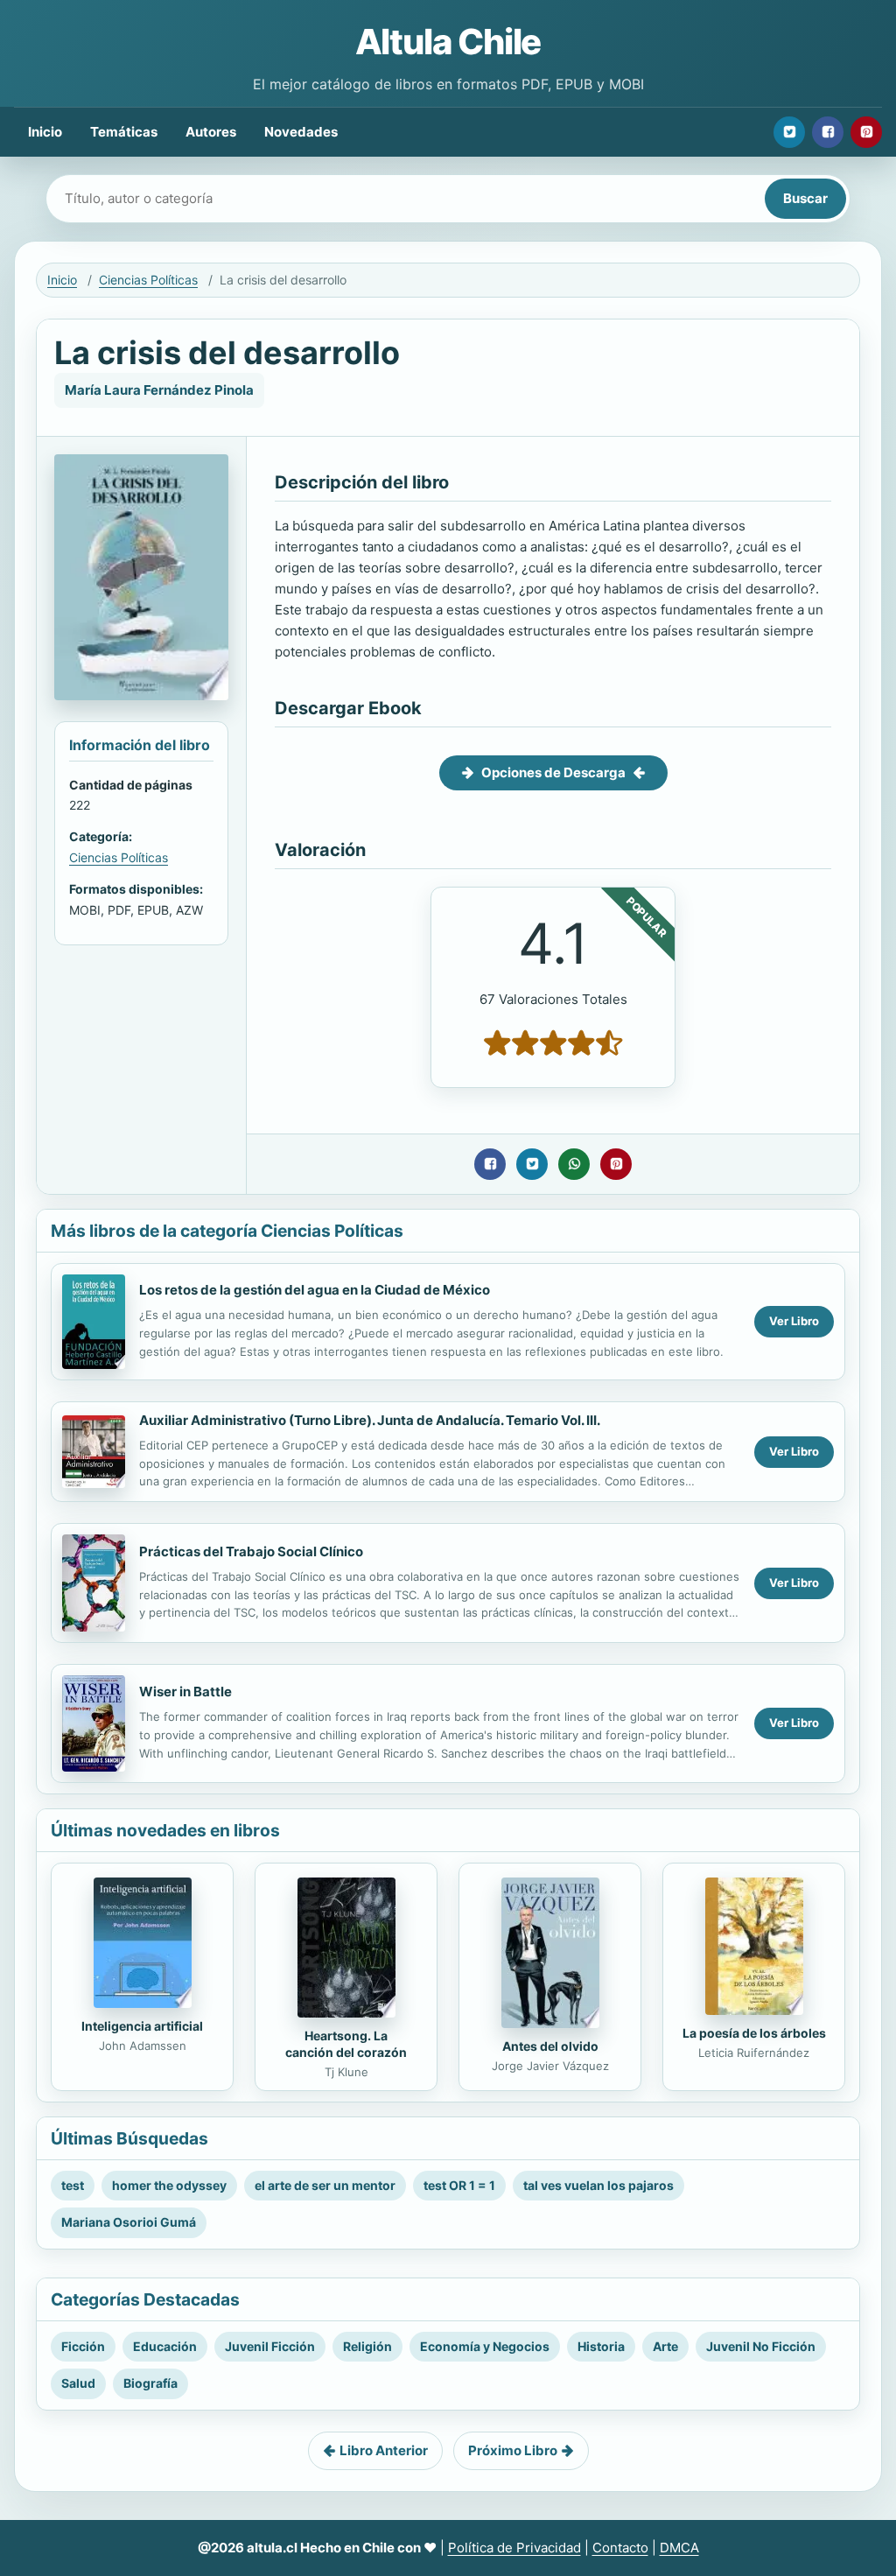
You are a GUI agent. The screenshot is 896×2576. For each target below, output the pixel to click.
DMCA (679, 2548)
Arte (665, 2346)
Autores (211, 132)
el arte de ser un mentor (325, 2185)
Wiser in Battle (185, 1692)
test (73, 2185)
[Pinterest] (866, 132)
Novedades (301, 132)
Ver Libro (794, 1321)
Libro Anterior (384, 2450)
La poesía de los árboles (754, 2033)
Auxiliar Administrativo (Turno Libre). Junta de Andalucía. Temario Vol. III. (370, 1420)
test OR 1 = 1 (459, 2185)
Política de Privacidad (514, 2548)
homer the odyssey (169, 2185)
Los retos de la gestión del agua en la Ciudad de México (315, 1290)
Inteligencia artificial (142, 2026)
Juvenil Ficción (270, 2346)
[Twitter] (789, 132)
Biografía (150, 2383)
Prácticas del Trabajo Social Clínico (251, 1551)
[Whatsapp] (574, 1164)
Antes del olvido (550, 2046)
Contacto (620, 2548)
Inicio (45, 132)
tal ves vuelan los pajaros (598, 2185)
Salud (78, 2383)
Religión (367, 2346)
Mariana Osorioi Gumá (129, 2222)
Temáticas (124, 132)
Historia (601, 2346)
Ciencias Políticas (148, 280)
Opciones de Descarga (553, 772)
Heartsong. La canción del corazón (346, 2044)
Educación (165, 2346)
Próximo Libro (513, 2450)
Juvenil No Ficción (761, 2346)
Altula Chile (448, 42)
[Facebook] (828, 132)
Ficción (83, 2346)
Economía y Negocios (485, 2346)
